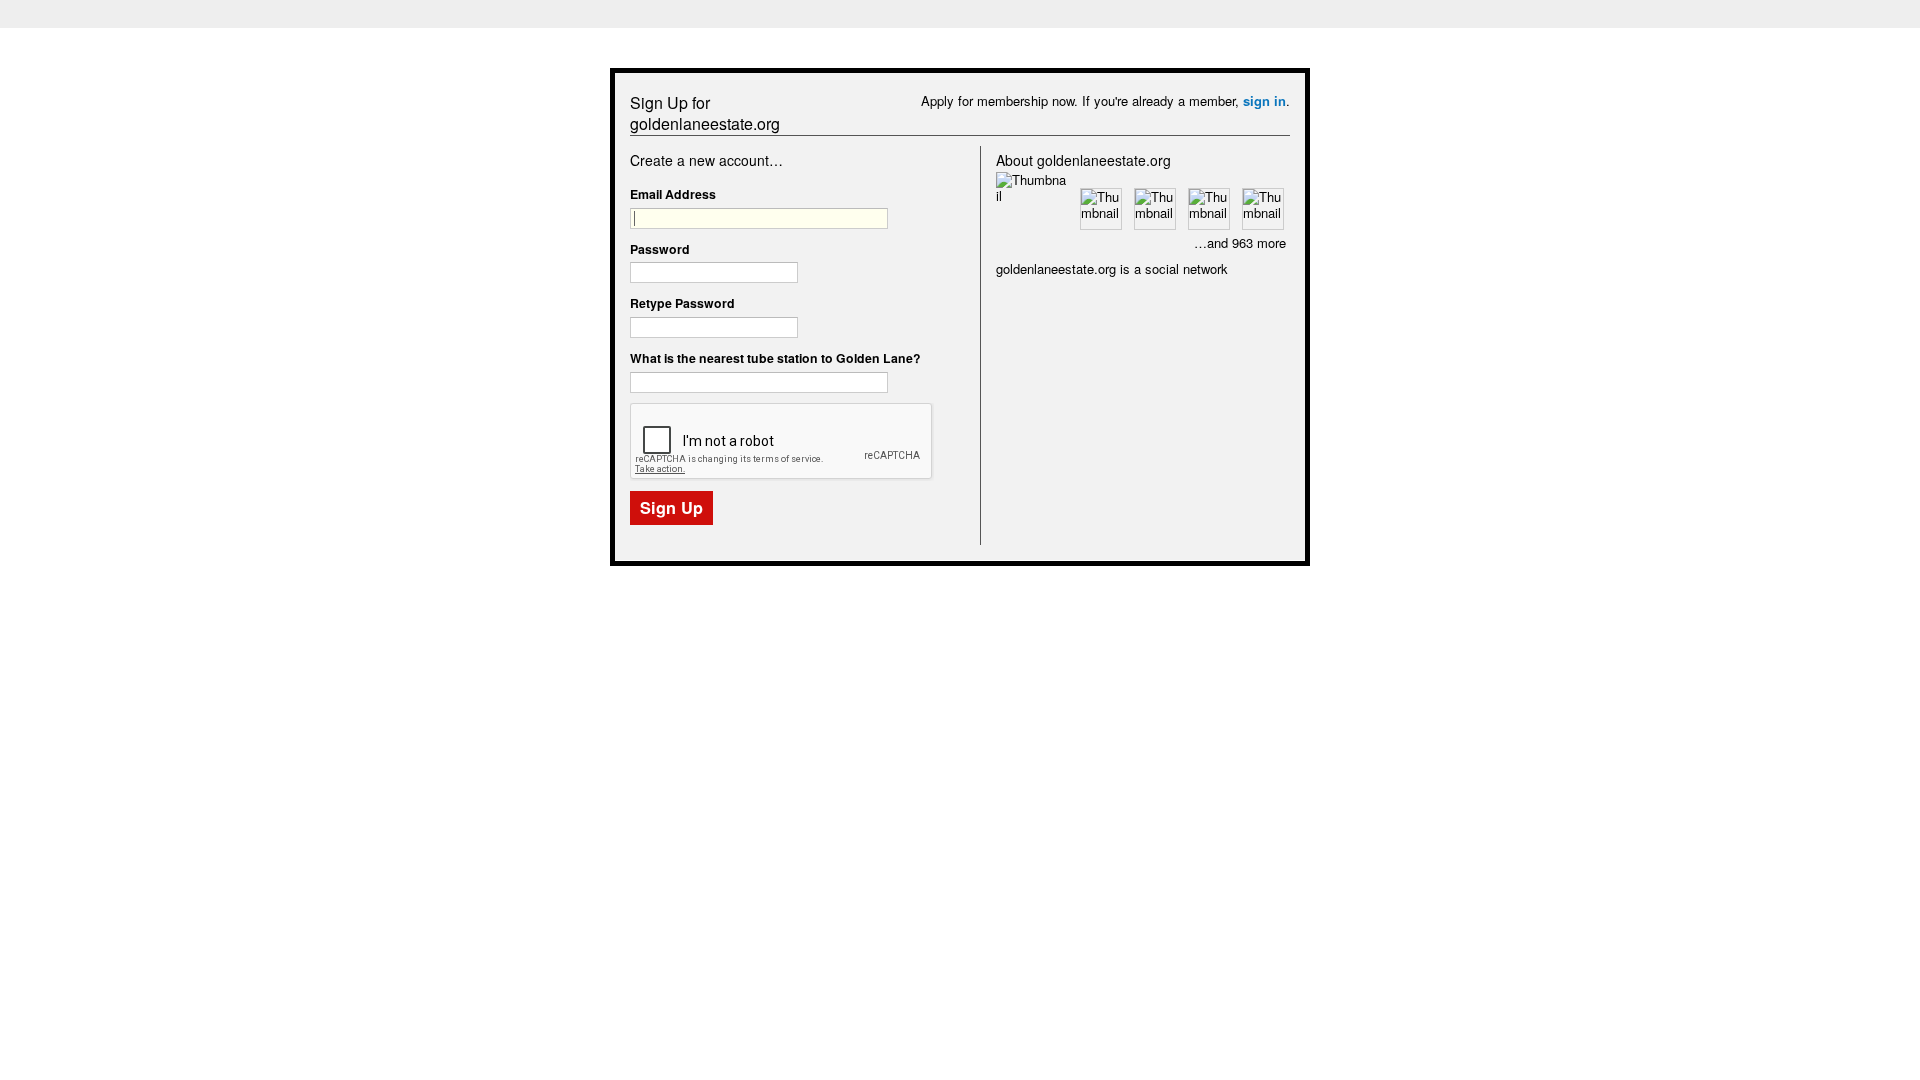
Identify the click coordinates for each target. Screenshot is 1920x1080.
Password (660, 249)
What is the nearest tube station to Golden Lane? (775, 358)
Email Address (673, 194)
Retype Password (682, 303)
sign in (1264, 100)
